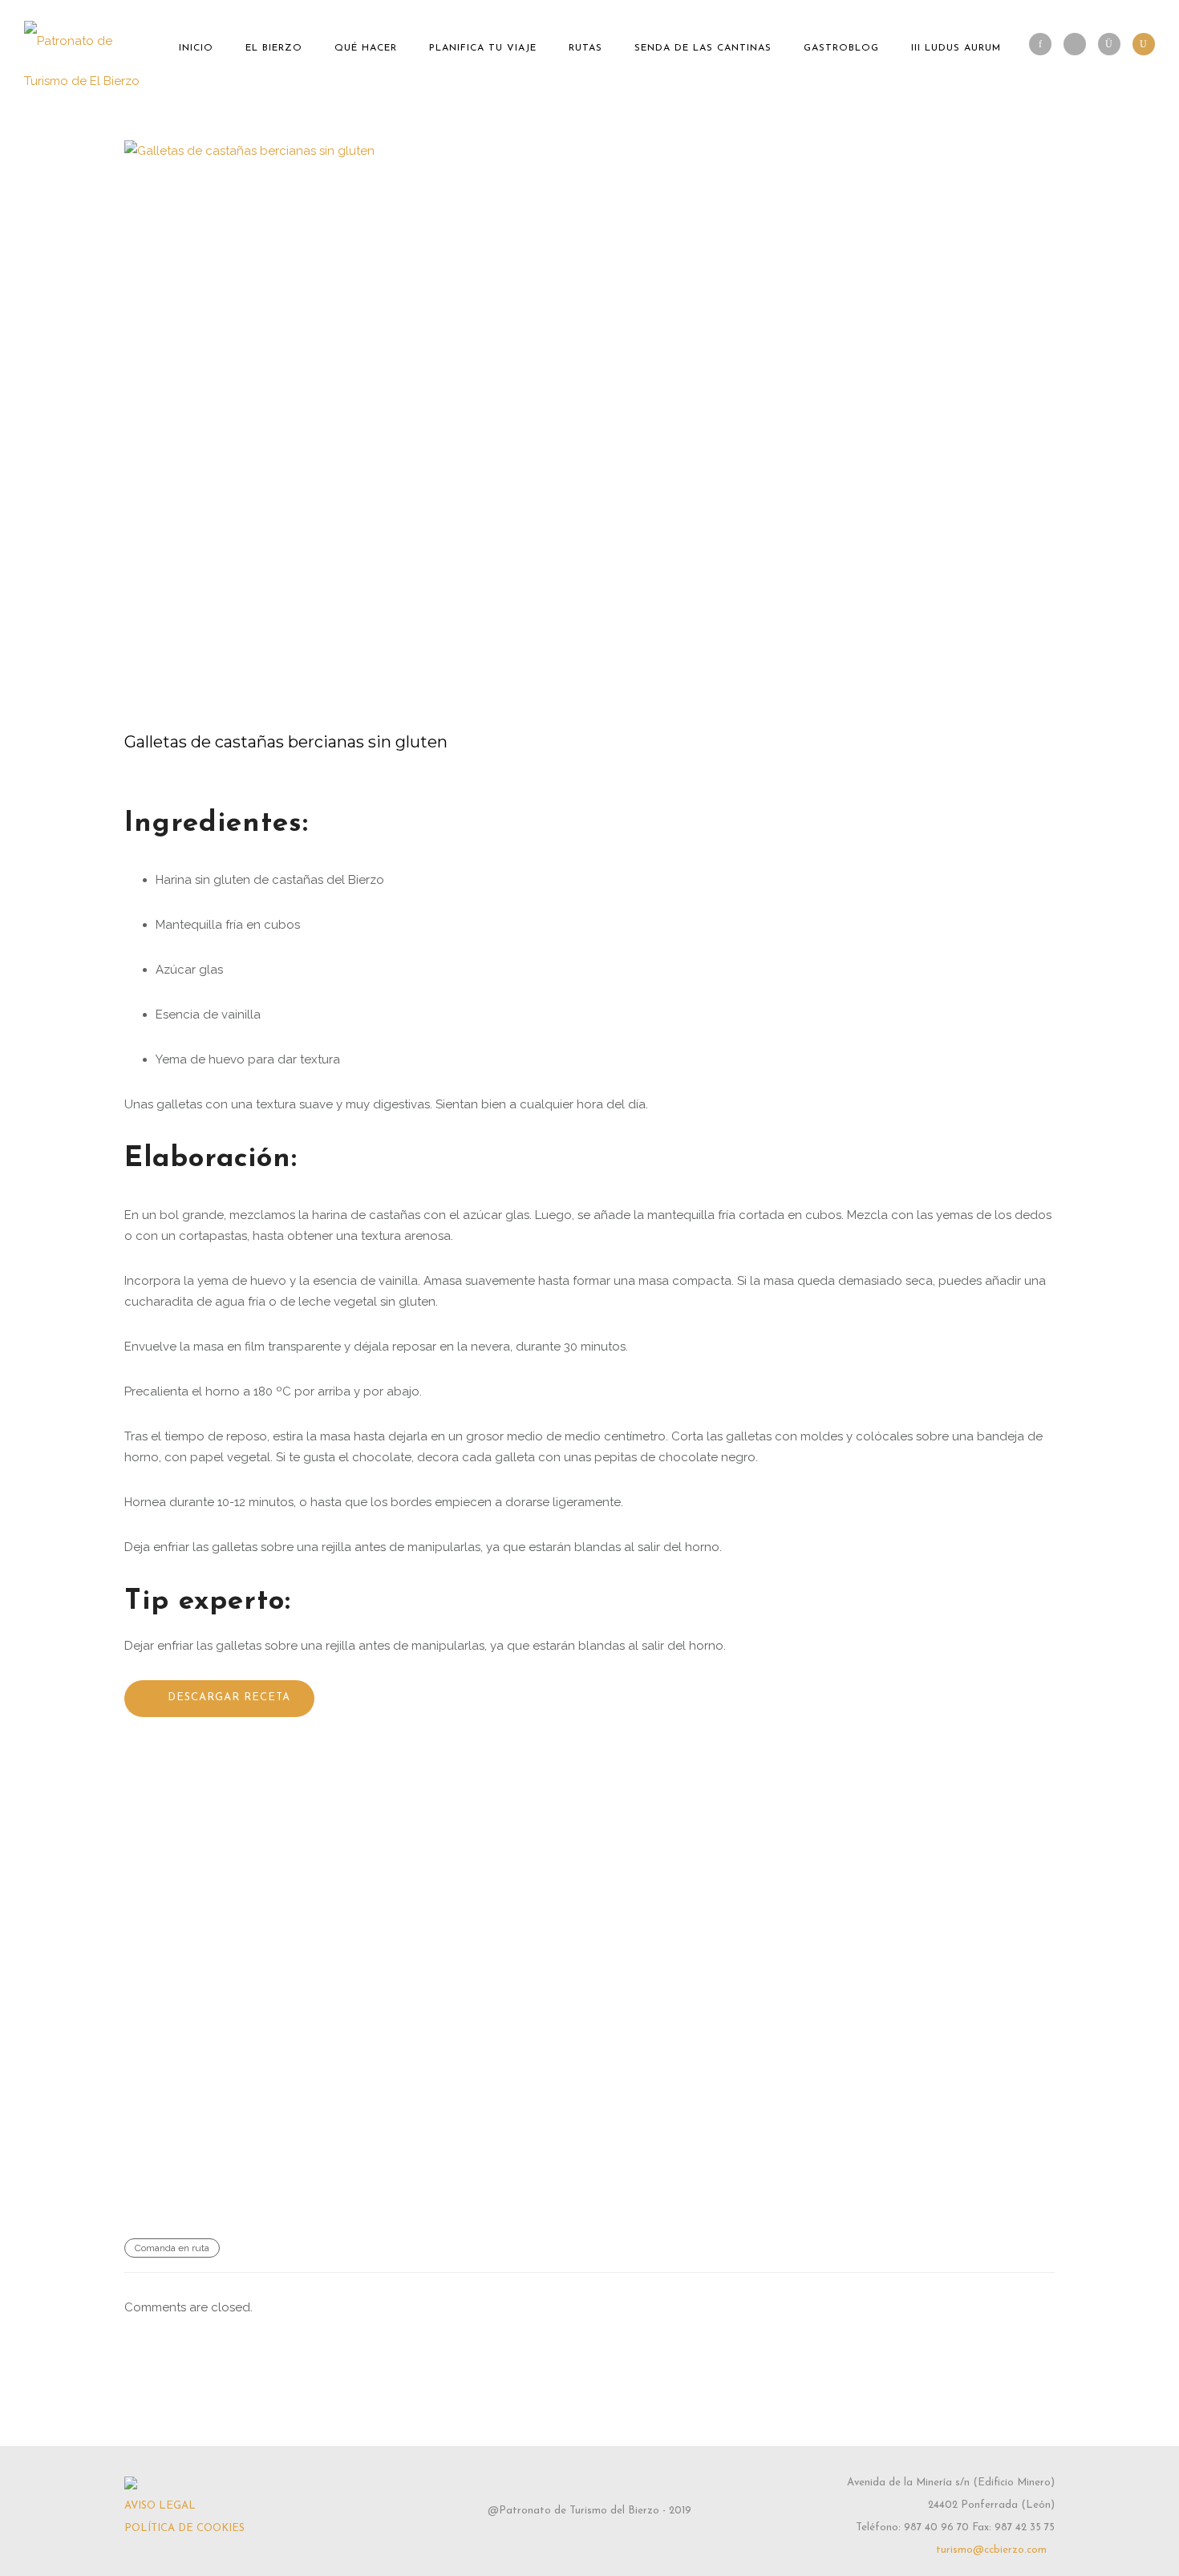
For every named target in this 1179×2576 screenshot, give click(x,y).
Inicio (196, 48)
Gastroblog (841, 48)
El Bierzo (274, 48)
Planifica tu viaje (483, 48)
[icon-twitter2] (1079, 44)
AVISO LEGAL (160, 2506)
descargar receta (229, 1697)
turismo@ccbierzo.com (991, 2550)
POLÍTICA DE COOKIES (184, 2528)
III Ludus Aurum (956, 48)
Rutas (585, 48)
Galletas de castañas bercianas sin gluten (286, 742)
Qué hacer (366, 48)
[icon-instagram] (1113, 44)
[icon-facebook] (1044, 44)
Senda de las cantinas (703, 48)
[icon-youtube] (1144, 44)
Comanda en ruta (172, 2248)
